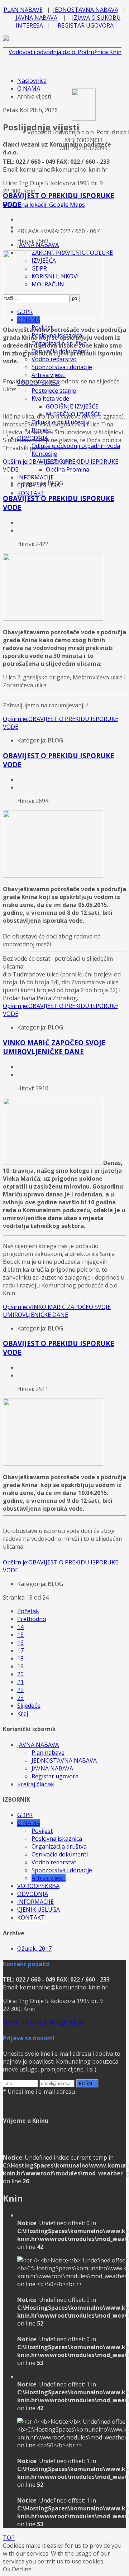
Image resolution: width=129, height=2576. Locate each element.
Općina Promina (68, 469)
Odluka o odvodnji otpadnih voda (76, 446)
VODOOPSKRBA (38, 1886)
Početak (28, 1611)
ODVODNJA (33, 1894)
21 (20, 1682)
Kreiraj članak (36, 1784)
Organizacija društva (59, 1846)
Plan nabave (48, 1753)
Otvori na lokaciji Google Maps (44, 205)
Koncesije (44, 454)
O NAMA (29, 89)
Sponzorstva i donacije (62, 367)
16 (20, 1643)
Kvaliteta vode (50, 398)
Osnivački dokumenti (60, 1854)
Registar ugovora (55, 1776)
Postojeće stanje (54, 391)
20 (20, 1674)
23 (20, 1698)
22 (20, 1690)
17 (20, 1650)
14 (20, 1627)
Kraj (23, 1714)
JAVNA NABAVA (37, 18)
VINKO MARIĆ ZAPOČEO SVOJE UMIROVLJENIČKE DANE (54, 1047)
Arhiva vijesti (49, 375)
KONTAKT (31, 493)
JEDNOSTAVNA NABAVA (86, 10)
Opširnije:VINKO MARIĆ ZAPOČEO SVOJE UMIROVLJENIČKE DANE (57, 1311)
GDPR (25, 1815)
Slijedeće (29, 1706)
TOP (9, 2538)
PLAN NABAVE (23, 10)
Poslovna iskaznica (57, 1839)
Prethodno (32, 1619)
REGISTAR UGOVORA (86, 25)
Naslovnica (32, 81)
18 (20, 1658)
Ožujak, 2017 (34, 1949)
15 (20, 1635)
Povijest (42, 1831)
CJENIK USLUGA (39, 1910)
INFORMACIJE (35, 477)
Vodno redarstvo (54, 359)
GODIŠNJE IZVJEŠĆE (72, 406)
